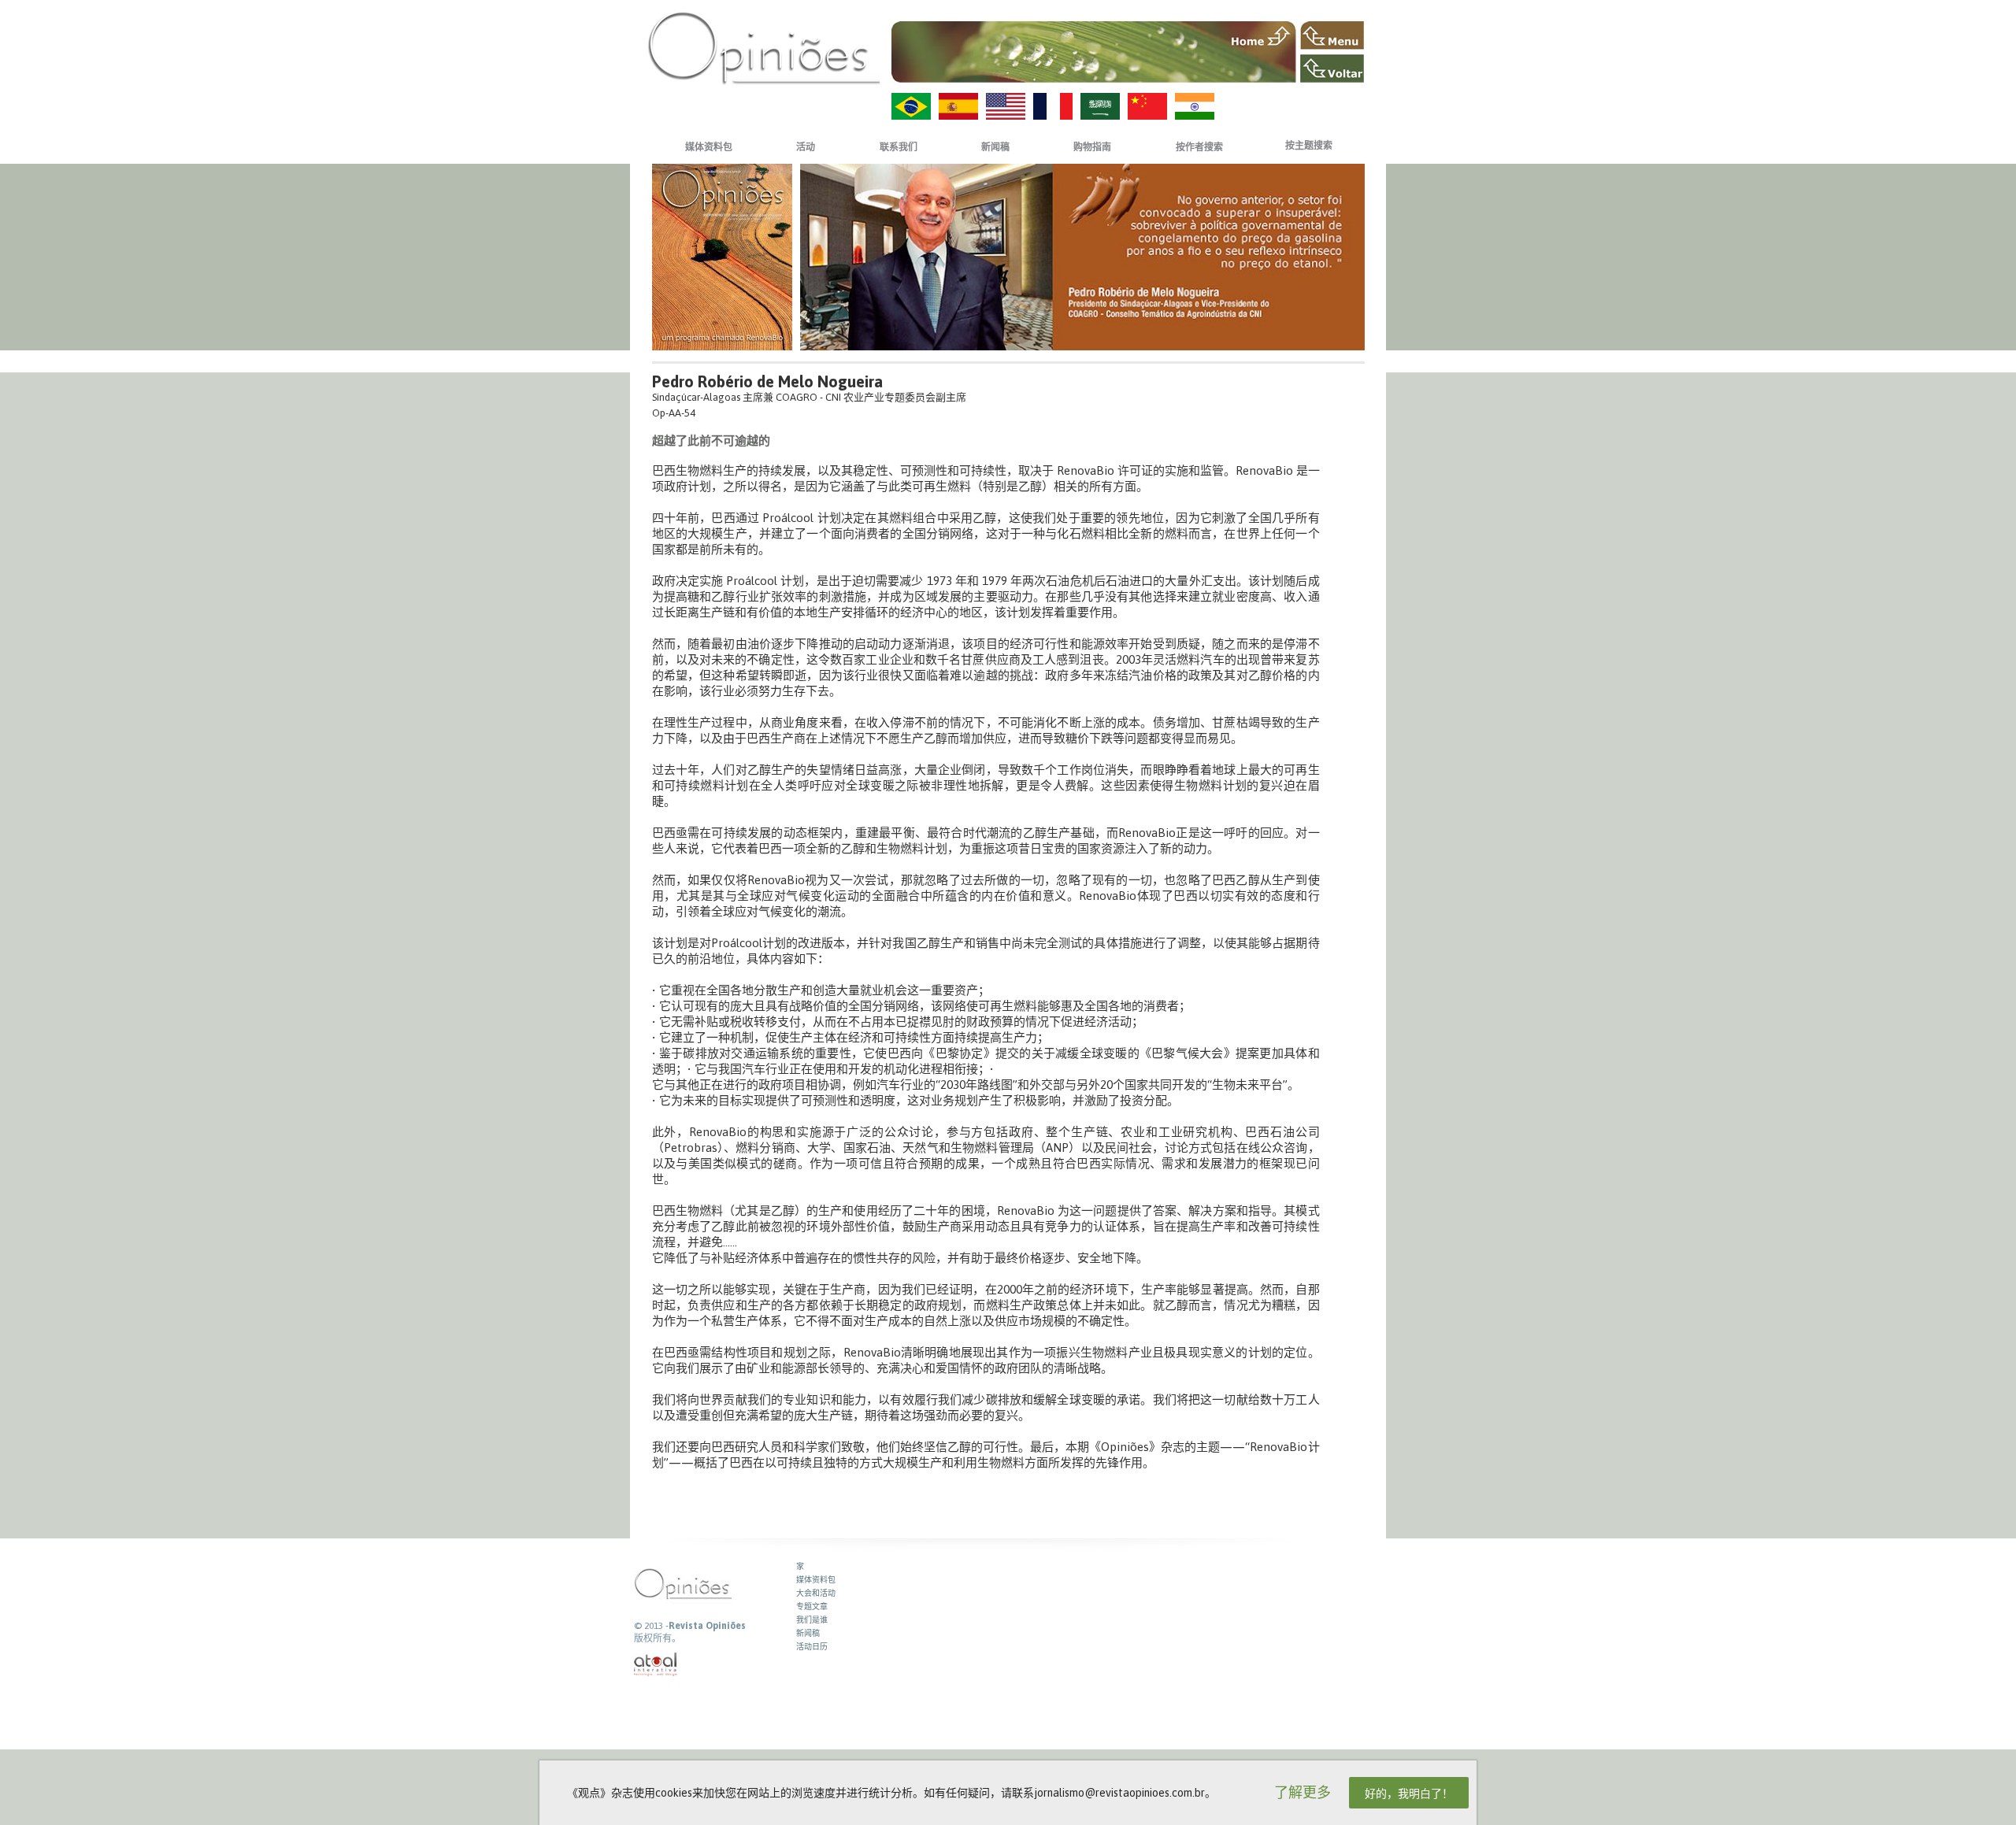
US (1006, 106)
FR (1053, 106)
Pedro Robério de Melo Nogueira (767, 381)
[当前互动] (656, 1665)
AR (1100, 106)
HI (1195, 106)
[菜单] (1332, 35)
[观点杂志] (764, 48)
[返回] (1332, 68)
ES (958, 106)
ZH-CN (1147, 106)
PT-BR (911, 106)
